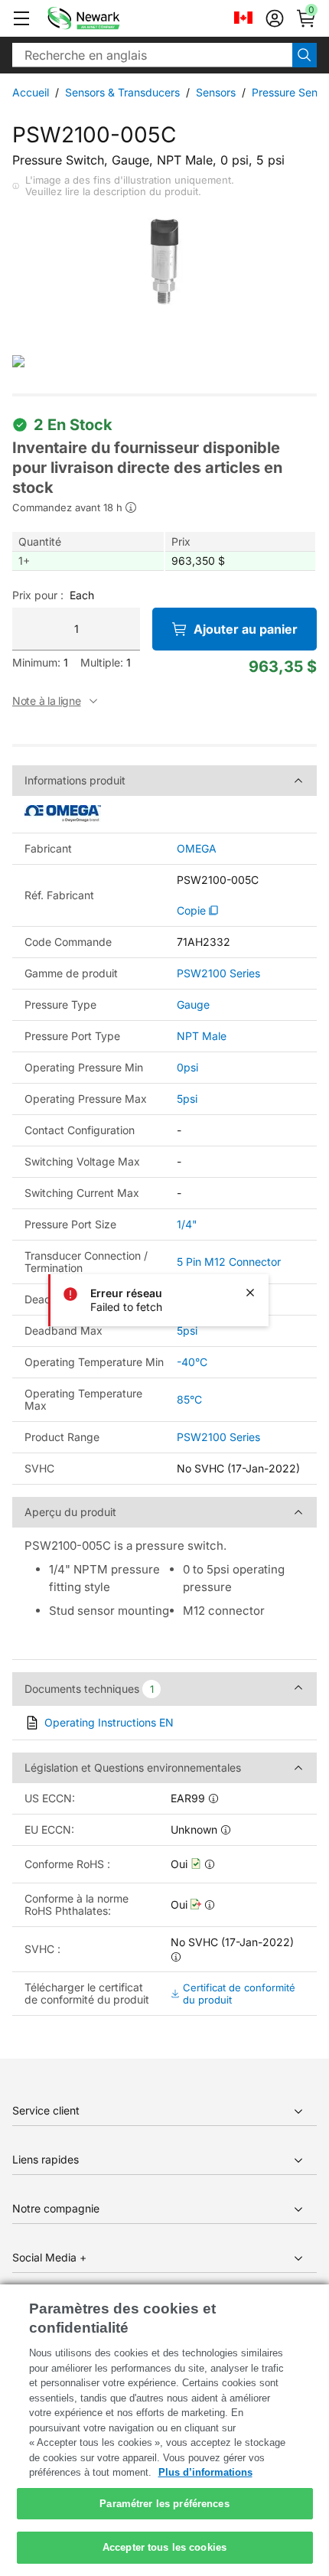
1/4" (187, 1224)
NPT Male (202, 1036)
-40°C (192, 1362)
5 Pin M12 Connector (229, 1262)
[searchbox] (152, 55)
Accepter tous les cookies (164, 2547)
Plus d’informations (205, 2472)
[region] (164, 2430)
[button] (21, 18)
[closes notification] (250, 1293)
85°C (189, 1399)
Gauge (193, 1004)
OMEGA (197, 849)
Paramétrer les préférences (164, 2504)
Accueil (31, 92)
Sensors (216, 92)
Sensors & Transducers (122, 92)
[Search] (305, 55)
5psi (187, 1099)
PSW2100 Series (218, 973)
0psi (187, 1067)
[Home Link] (106, 18)
